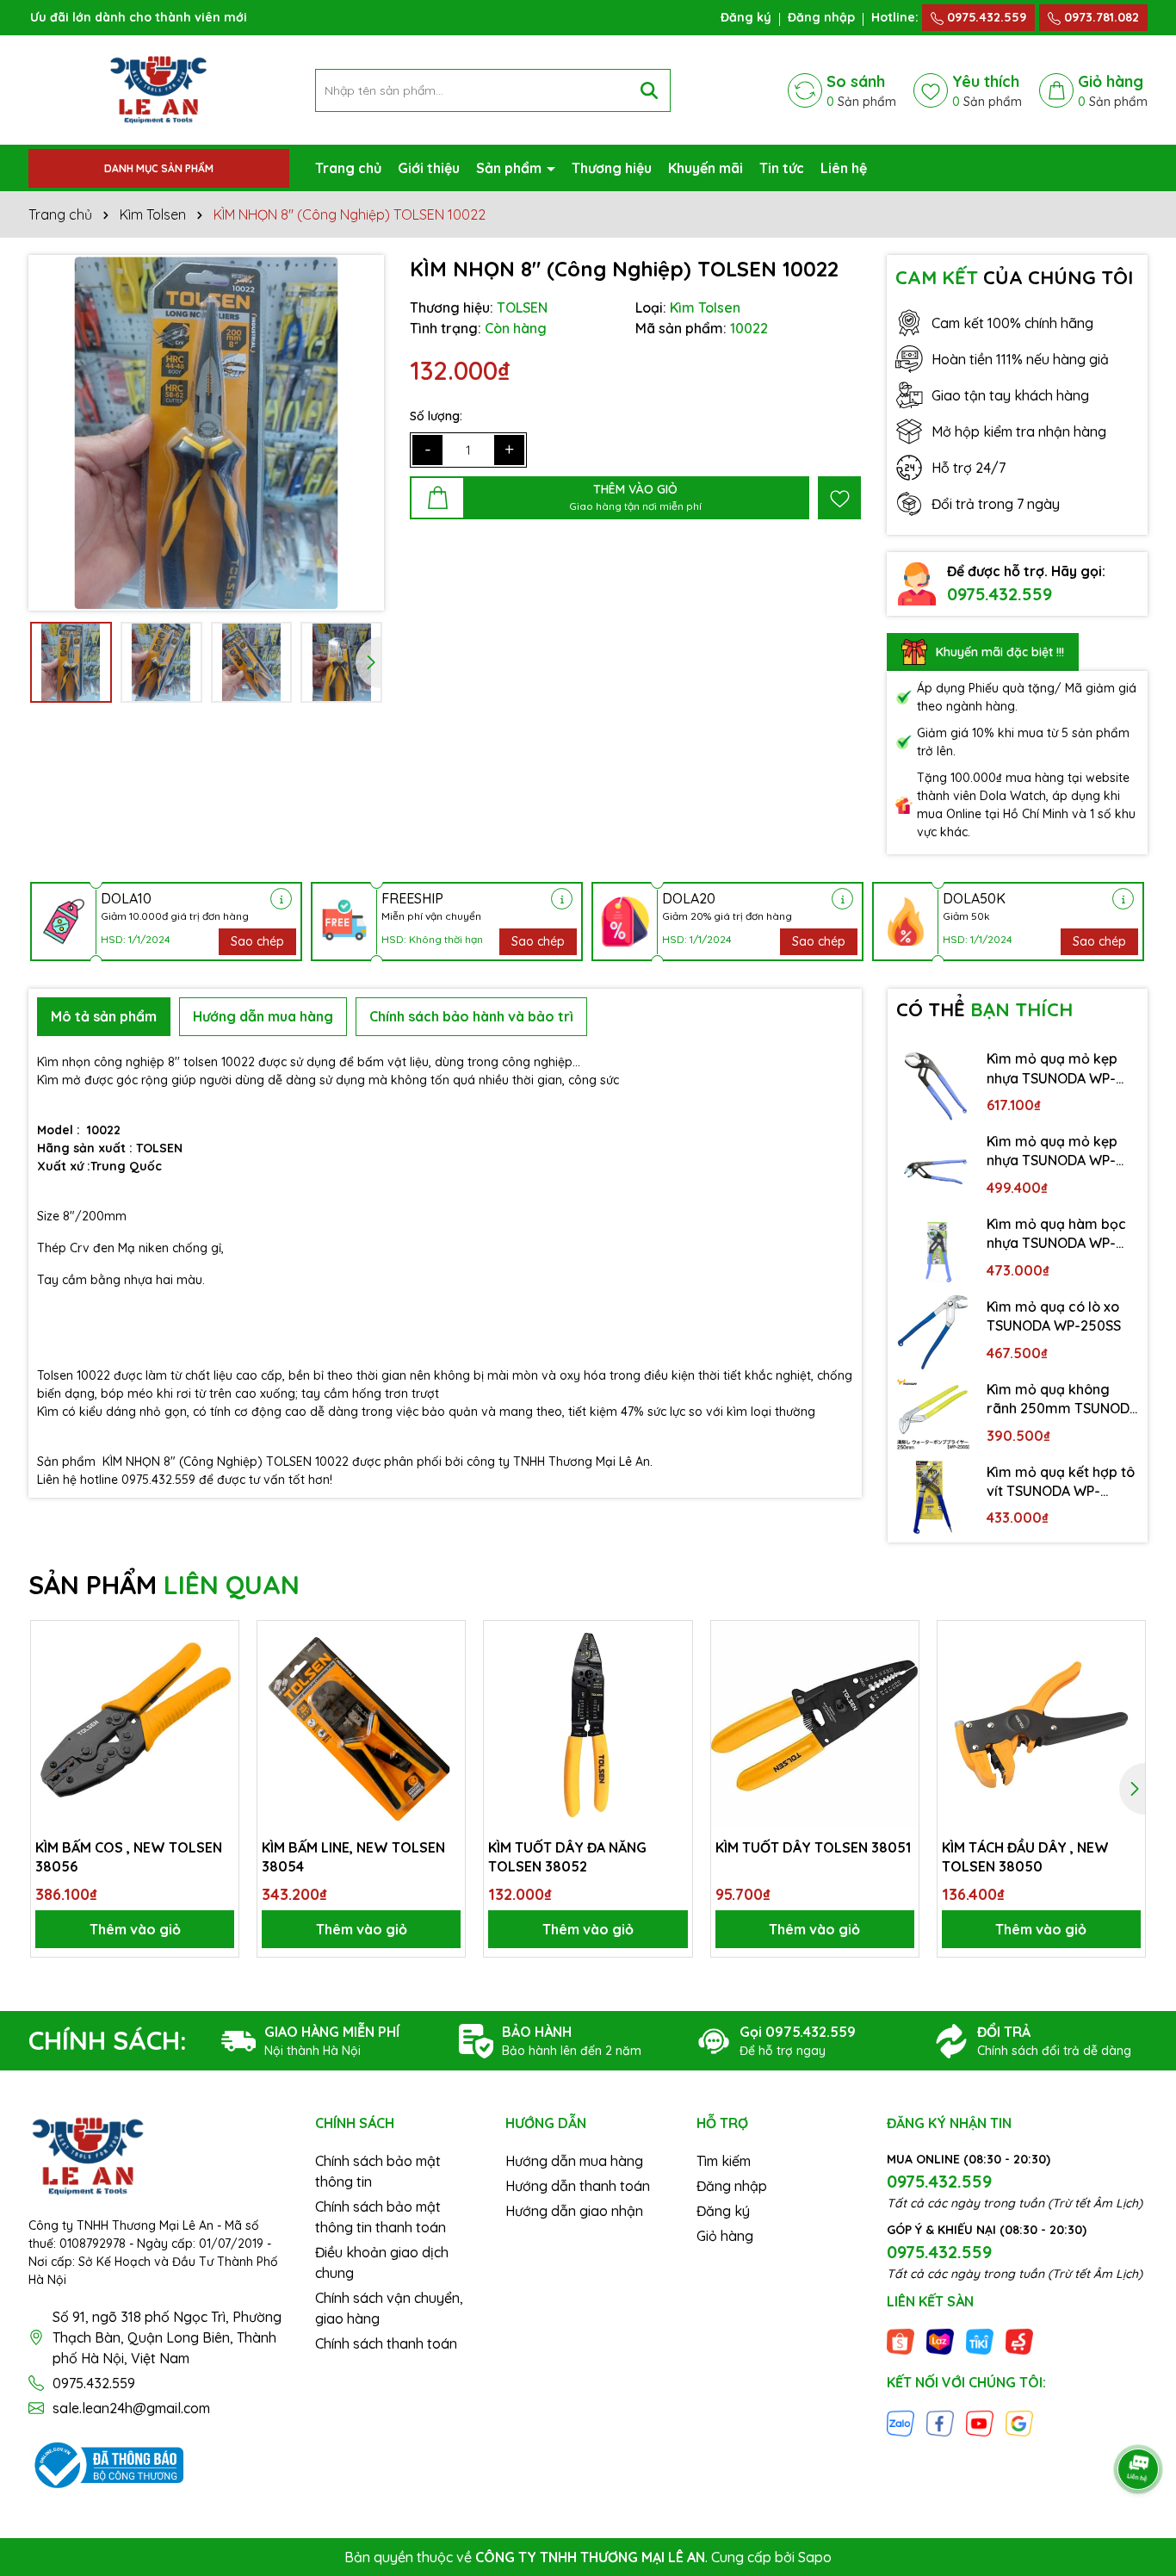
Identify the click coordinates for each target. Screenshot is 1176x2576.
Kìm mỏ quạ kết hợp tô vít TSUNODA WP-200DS (1061, 1482)
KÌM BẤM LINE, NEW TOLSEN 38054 (353, 1857)
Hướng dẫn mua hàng (574, 2161)
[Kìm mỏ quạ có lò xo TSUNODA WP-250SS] (933, 1332)
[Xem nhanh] (220, 1700)
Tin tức (782, 168)
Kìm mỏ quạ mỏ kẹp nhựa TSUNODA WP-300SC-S (1052, 1069)
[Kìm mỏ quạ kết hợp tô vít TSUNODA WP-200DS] (933, 1498)
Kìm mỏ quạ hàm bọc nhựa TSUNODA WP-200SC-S (1056, 1234)
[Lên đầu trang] (1139, 2421)
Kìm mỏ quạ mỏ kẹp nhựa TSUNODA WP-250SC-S (1052, 1151)
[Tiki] (980, 2341)
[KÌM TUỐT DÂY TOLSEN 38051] (815, 1725)
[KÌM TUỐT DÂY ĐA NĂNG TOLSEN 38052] (588, 1725)
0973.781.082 (1100, 17)
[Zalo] (901, 2422)
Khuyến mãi (706, 168)
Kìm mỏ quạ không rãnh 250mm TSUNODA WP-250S (1062, 1400)
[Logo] (158, 89)
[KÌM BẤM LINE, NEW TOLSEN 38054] (361, 1725)
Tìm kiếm (724, 2161)
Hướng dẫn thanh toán (578, 2186)
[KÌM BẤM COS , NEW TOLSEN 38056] (135, 1725)
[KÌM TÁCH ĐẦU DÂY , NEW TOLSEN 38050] (1041, 1725)
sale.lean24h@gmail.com (131, 2408)
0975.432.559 (985, 17)
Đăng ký (746, 17)
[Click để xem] (206, 433)
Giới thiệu (429, 168)
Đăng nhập (821, 17)
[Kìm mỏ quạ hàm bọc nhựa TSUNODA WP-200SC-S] (933, 1250)
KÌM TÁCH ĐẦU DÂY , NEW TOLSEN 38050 (1025, 1857)
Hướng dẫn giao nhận (574, 2211)
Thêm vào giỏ (135, 1929)
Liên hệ (844, 168)
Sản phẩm (511, 168)
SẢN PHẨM (164, 1585)
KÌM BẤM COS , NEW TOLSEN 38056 (129, 1857)
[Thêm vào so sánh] (220, 1670)
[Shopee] (901, 2341)
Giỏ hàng (725, 2236)
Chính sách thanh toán (386, 2343)
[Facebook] (940, 2422)
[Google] (1019, 2422)
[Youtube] (980, 2422)
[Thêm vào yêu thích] (839, 498)
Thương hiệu (612, 168)
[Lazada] (940, 2341)
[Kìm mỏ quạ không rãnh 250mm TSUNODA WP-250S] (933, 1415)
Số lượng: (436, 416)
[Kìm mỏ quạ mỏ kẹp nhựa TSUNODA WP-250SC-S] (933, 1167)
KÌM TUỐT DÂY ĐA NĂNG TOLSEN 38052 (567, 1857)
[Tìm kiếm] (649, 90)
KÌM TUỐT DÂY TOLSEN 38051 (813, 1847)
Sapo (815, 2557)
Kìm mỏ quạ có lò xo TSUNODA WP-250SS (1054, 1316)
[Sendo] (1019, 2341)
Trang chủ (348, 168)
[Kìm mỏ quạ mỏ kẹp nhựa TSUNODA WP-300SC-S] (933, 1084)
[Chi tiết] (281, 899)
